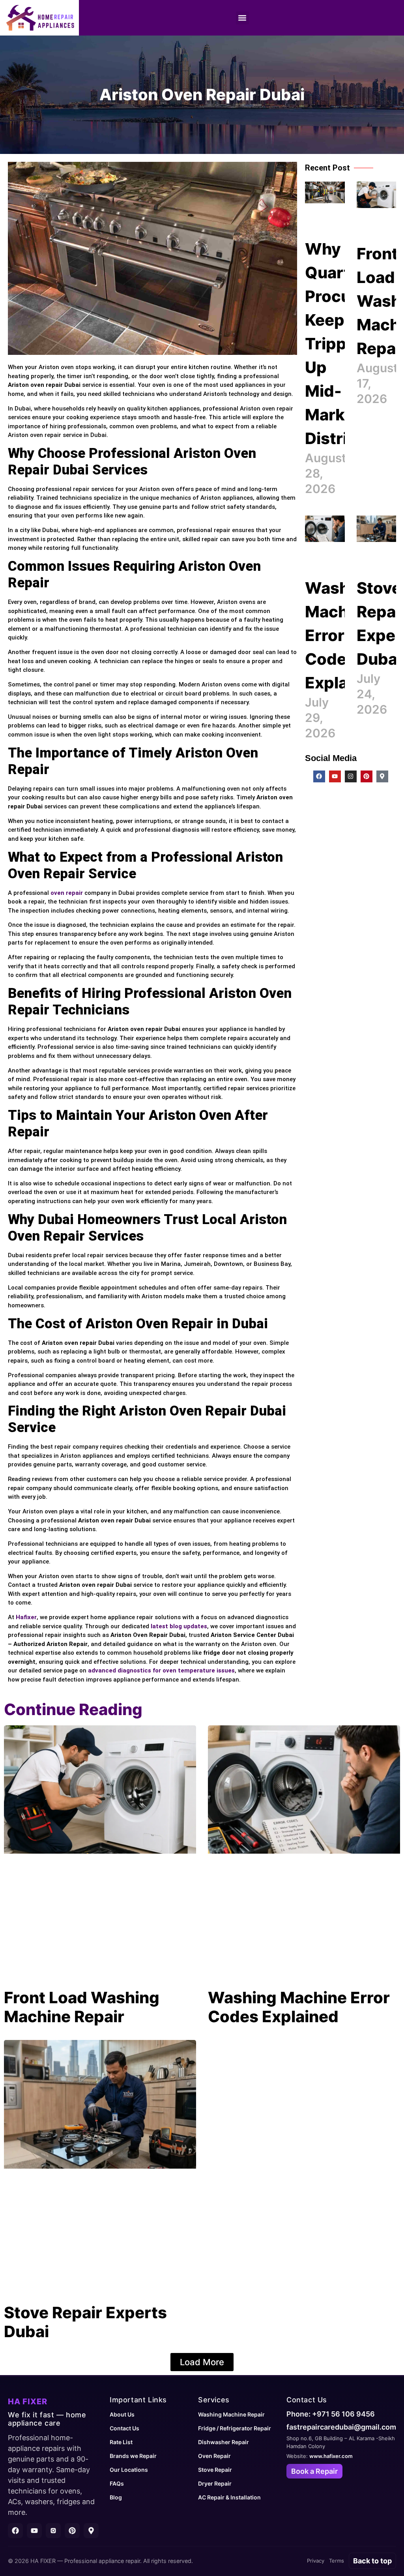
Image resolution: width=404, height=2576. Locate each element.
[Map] (91, 2531)
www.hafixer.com (331, 2456)
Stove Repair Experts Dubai (85, 2322)
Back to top (372, 2561)
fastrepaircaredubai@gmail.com (341, 2427)
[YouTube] (34, 2531)
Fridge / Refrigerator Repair (235, 2428)
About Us (122, 2414)
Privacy (316, 2561)
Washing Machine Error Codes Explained (343, 635)
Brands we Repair (133, 2456)
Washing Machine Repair (231, 2414)
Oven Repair (214, 2456)
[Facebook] (319, 776)
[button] (242, 18)
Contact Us (124, 2428)
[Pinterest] (367, 776)
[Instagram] (351, 776)
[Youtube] (335, 776)
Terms (337, 2561)
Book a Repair (314, 2471)
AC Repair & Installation (229, 2497)
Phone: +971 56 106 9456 (331, 2414)
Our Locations (129, 2470)
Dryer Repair (215, 2483)
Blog (116, 2497)
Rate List (121, 2442)
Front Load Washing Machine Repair (82, 2007)
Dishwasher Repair (224, 2442)
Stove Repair (215, 2470)
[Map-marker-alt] (382, 776)
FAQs (117, 2483)
